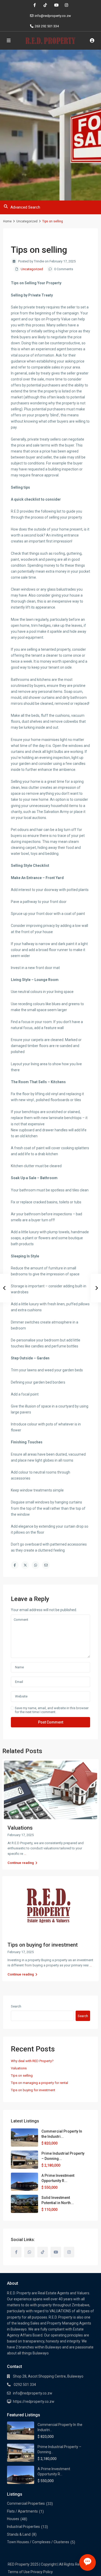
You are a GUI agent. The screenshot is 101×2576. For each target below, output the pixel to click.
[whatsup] (29, 2252)
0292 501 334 (24, 2385)
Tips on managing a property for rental (39, 2083)
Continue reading (21, 1863)
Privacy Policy (42, 2572)
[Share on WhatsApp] (35, 1565)
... (25, 1854)
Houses (13, 2519)
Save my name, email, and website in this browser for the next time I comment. (52, 1710)
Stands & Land (19, 2534)
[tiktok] (45, 5)
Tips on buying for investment (43, 1945)
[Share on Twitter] (25, 1565)
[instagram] (66, 5)
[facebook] (35, 5)
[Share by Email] (46, 1565)
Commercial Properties (26, 2503)
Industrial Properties (23, 2527)
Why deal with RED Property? (32, 2061)
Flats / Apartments (22, 2511)
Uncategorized (27, 221)
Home (7, 221)
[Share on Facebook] (15, 1565)
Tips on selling (22, 2075)
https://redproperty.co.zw (34, 2401)
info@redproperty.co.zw (33, 2393)
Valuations (20, 1828)
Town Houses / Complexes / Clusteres (38, 2542)
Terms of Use (19, 2572)
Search (16, 2006)
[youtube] (56, 5)
